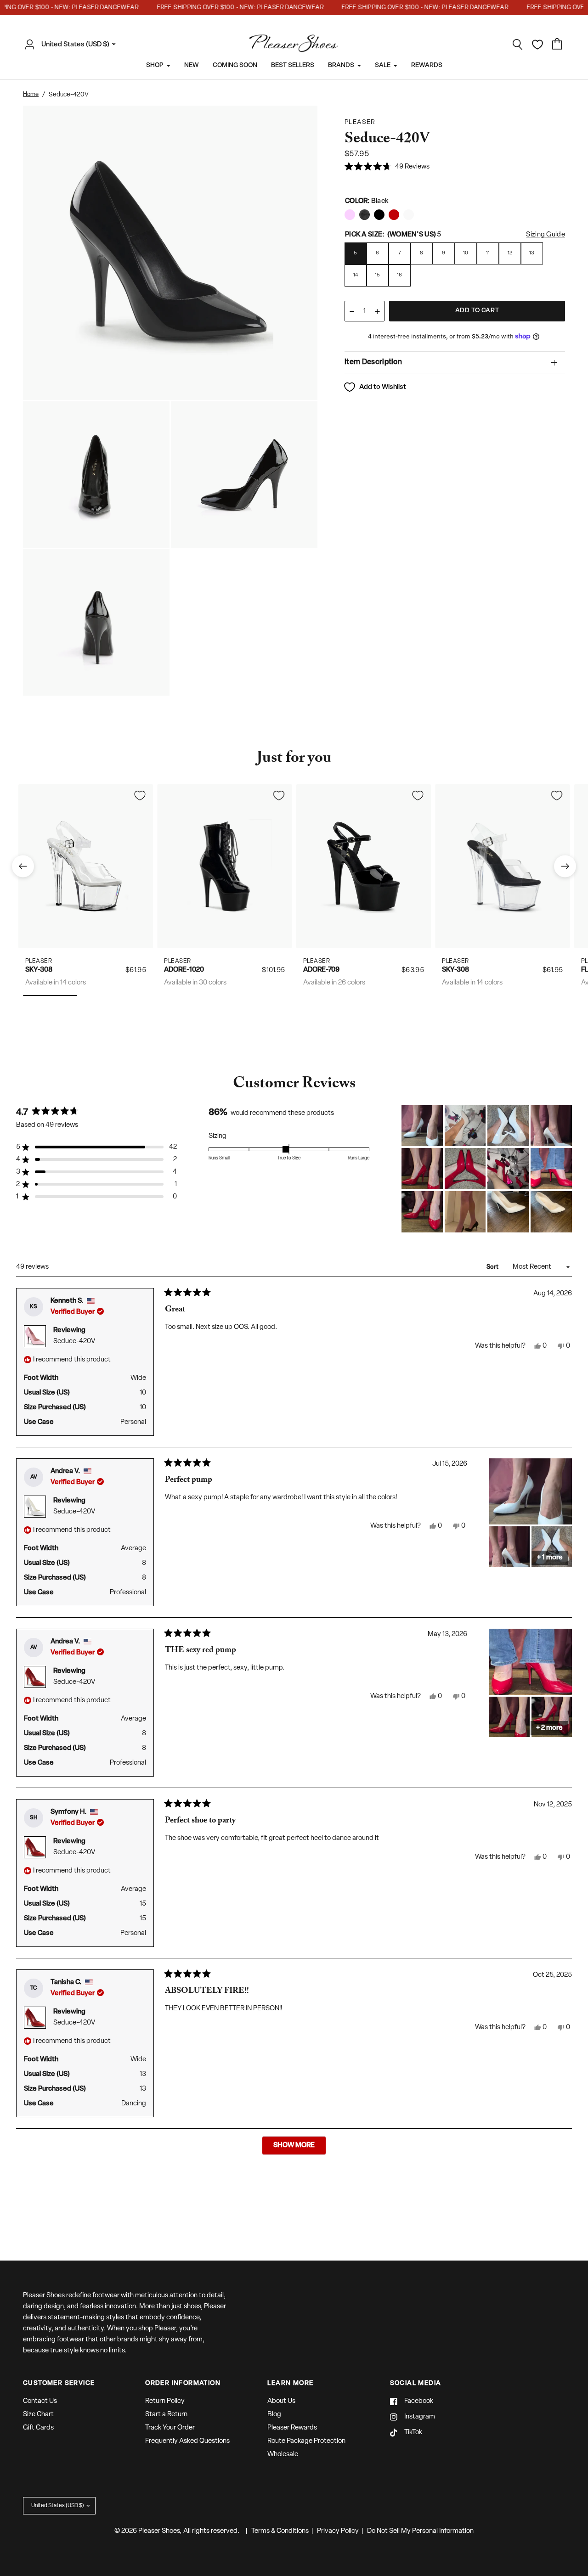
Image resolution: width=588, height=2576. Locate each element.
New (192, 65)
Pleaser (39, 961)
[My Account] (32, 45)
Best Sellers (293, 65)
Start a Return (166, 2415)
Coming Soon (235, 65)
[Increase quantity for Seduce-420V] (377, 312)
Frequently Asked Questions (187, 2441)
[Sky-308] (86, 866)
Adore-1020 (184, 970)
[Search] (518, 45)
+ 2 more (549, 1728)
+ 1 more (550, 1558)
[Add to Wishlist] (140, 795)
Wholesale (283, 2455)
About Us (281, 2401)
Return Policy (165, 2401)
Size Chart (38, 2415)
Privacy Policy (338, 2531)
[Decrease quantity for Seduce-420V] (352, 312)
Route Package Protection (306, 2441)
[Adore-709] (364, 866)
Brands (341, 65)
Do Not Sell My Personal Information (420, 2531)
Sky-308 (39, 970)
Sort (493, 1267)
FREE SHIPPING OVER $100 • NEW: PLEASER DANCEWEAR (220, 8)
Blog (274, 2415)
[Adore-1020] (225, 866)
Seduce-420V (74, 1341)
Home (31, 94)
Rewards (427, 65)
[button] (387, 167)
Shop (155, 65)
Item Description (373, 362)
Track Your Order (170, 2428)
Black (350, 215)
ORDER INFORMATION (183, 2384)
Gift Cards (38, 2428)
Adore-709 (321, 970)
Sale (383, 65)
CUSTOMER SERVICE (59, 2384)
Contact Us (40, 2401)
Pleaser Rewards (292, 2428)
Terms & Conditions (280, 2531)
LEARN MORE (290, 2384)
